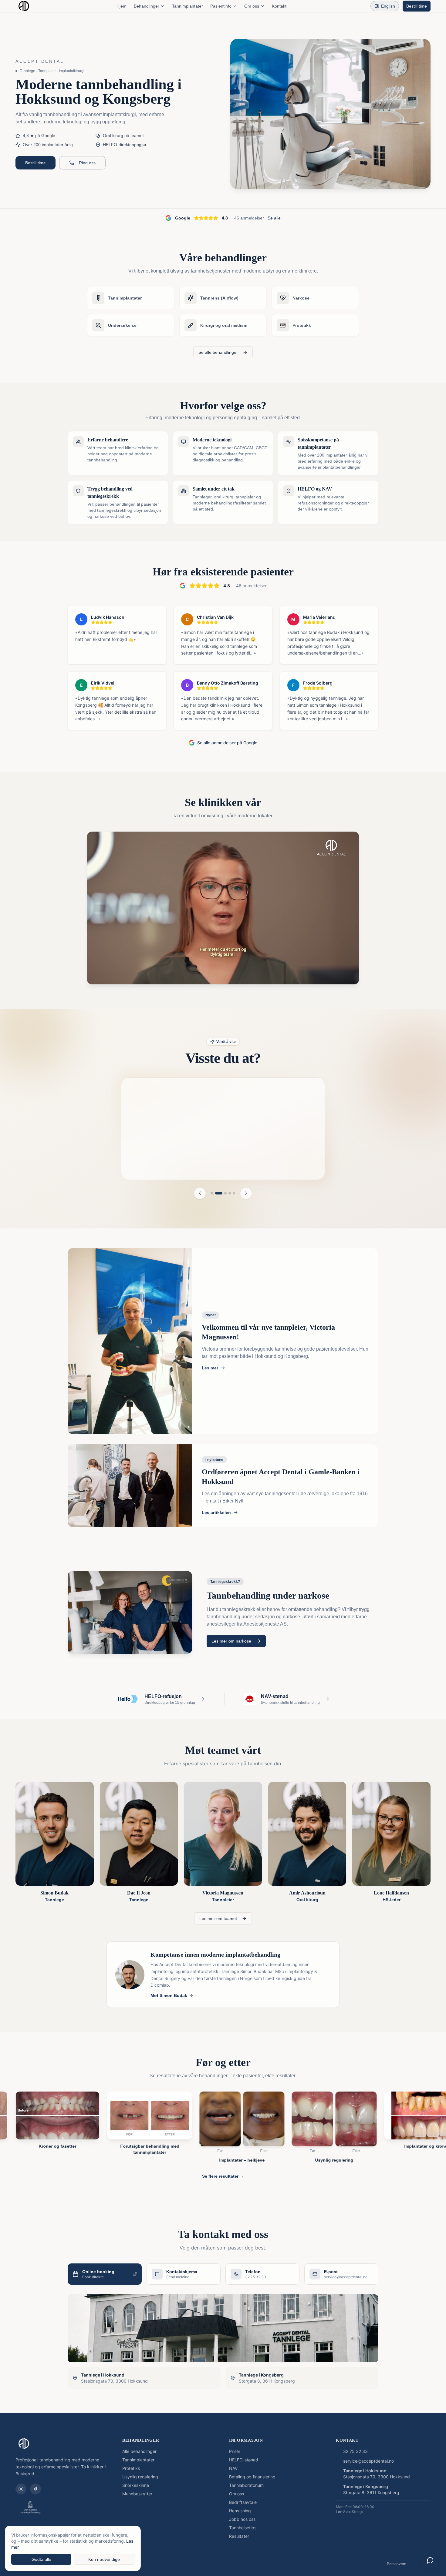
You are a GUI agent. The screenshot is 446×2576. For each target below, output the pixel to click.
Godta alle (41, 2559)
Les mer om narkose (231, 1639)
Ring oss (87, 163)
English (388, 6)
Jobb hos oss (242, 2517)
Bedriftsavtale (243, 2500)
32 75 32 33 (355, 2449)
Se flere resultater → (223, 2174)
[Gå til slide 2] (219, 1191)
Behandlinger (147, 6)
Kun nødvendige (104, 2559)
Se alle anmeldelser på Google (227, 743)
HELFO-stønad (244, 2457)
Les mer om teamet (218, 1916)
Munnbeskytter (137, 2491)
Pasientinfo (221, 6)
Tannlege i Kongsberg (366, 2484)
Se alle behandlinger (218, 352)
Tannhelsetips (243, 2525)
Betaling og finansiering (252, 2474)
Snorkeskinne (136, 2483)
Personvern (397, 2561)
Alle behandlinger (139, 2449)
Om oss (252, 6)
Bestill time (417, 6)
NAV (233, 2466)
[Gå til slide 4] (230, 1191)
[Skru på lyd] (348, 973)
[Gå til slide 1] (212, 1191)
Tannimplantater (188, 6)
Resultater (239, 2534)
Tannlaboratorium (246, 2483)
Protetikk (131, 2466)
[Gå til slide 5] (234, 1191)
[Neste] (246, 1191)
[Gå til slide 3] (225, 1191)
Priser (235, 2449)
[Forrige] (200, 1191)
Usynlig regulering (140, 2474)
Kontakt (279, 6)
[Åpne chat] (430, 2560)
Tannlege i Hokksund (365, 2468)
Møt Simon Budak (169, 1993)
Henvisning (240, 2508)
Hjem (122, 6)
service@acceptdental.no (368, 2459)
